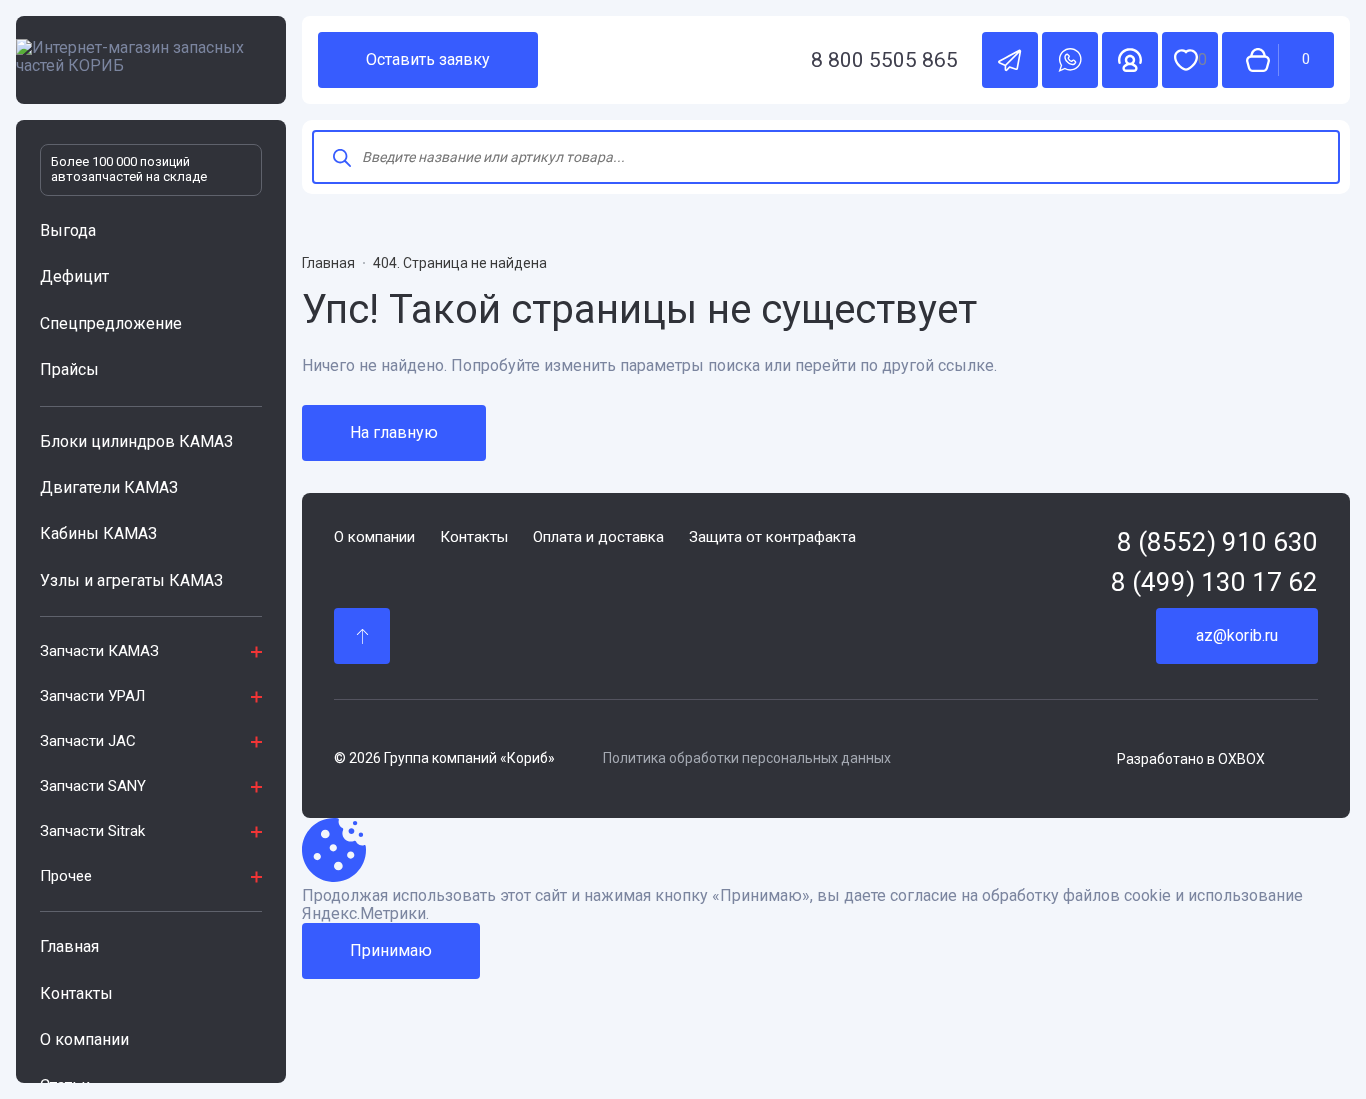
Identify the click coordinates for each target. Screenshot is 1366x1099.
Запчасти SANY (93, 786)
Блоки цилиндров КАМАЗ (136, 441)
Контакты (76, 993)
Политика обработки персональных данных (747, 758)
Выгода (68, 230)
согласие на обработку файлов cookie (1030, 896)
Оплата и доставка (598, 537)
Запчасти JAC (88, 741)
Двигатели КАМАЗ (109, 487)
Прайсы (69, 369)
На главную (394, 432)
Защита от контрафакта (772, 537)
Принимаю (391, 950)
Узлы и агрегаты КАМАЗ (131, 580)
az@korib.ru (1237, 635)
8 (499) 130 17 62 (1214, 582)
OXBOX (1241, 759)
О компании (84, 1039)
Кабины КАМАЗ (98, 533)
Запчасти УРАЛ (92, 696)
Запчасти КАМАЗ (99, 651)
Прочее (66, 876)
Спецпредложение (111, 323)
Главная (69, 946)
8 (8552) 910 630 (1217, 542)
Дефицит (74, 276)
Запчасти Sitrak (92, 831)
